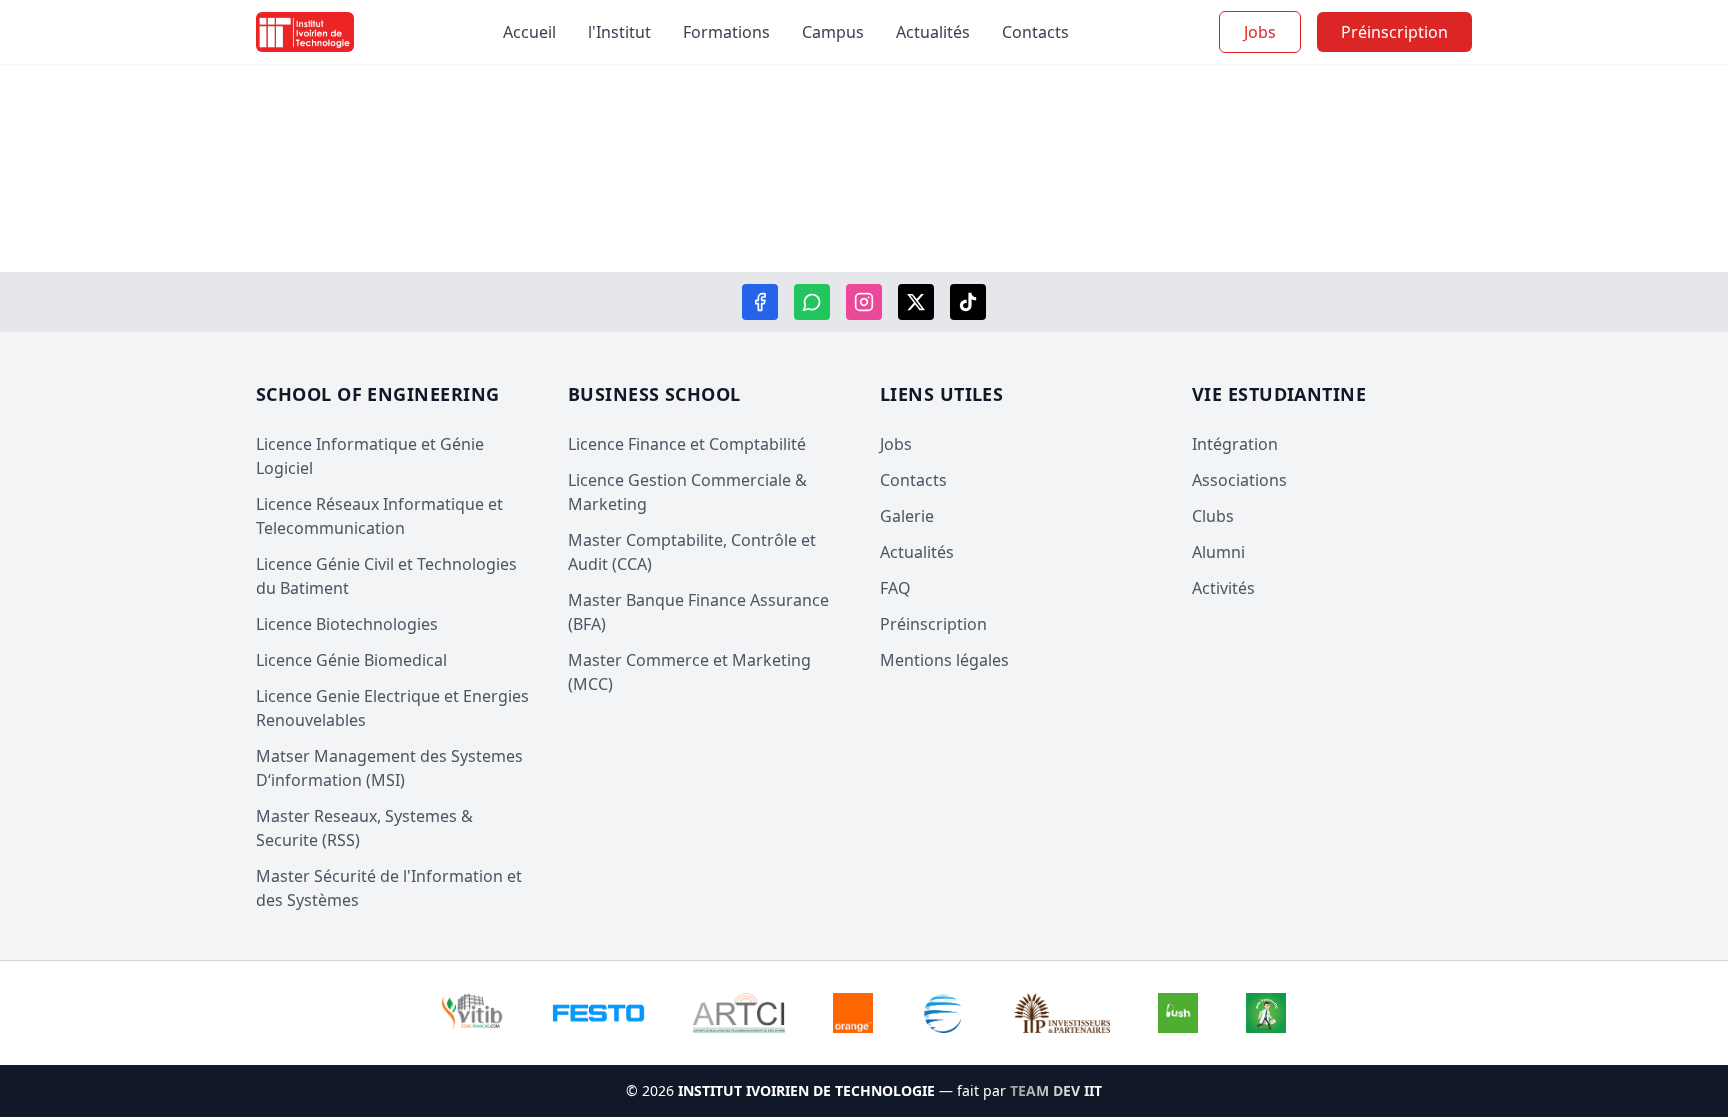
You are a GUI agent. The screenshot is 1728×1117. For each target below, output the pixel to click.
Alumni (1218, 552)
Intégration (1235, 444)
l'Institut (619, 32)
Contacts (1035, 32)
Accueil (529, 32)
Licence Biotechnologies (347, 624)
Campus (833, 32)
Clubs (1213, 516)
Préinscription (933, 624)
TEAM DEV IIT (1056, 1090)
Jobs (1260, 32)
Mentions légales (944, 660)
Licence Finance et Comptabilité (687, 444)
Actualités (933, 32)
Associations (1239, 480)
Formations (726, 32)
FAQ (895, 588)
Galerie (907, 516)
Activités (1223, 588)
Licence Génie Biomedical (351, 660)
